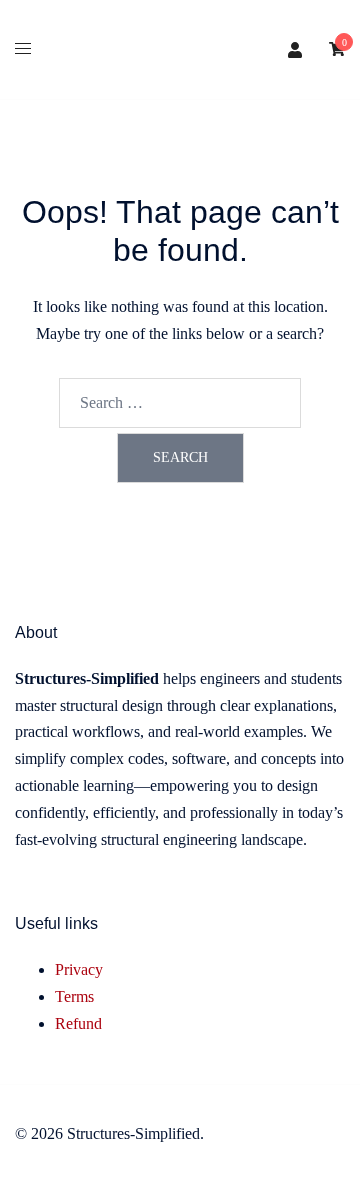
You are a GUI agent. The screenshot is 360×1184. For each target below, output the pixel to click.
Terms (74, 996)
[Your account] (296, 50)
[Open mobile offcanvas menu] (23, 49)
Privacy (79, 969)
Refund (78, 1023)
